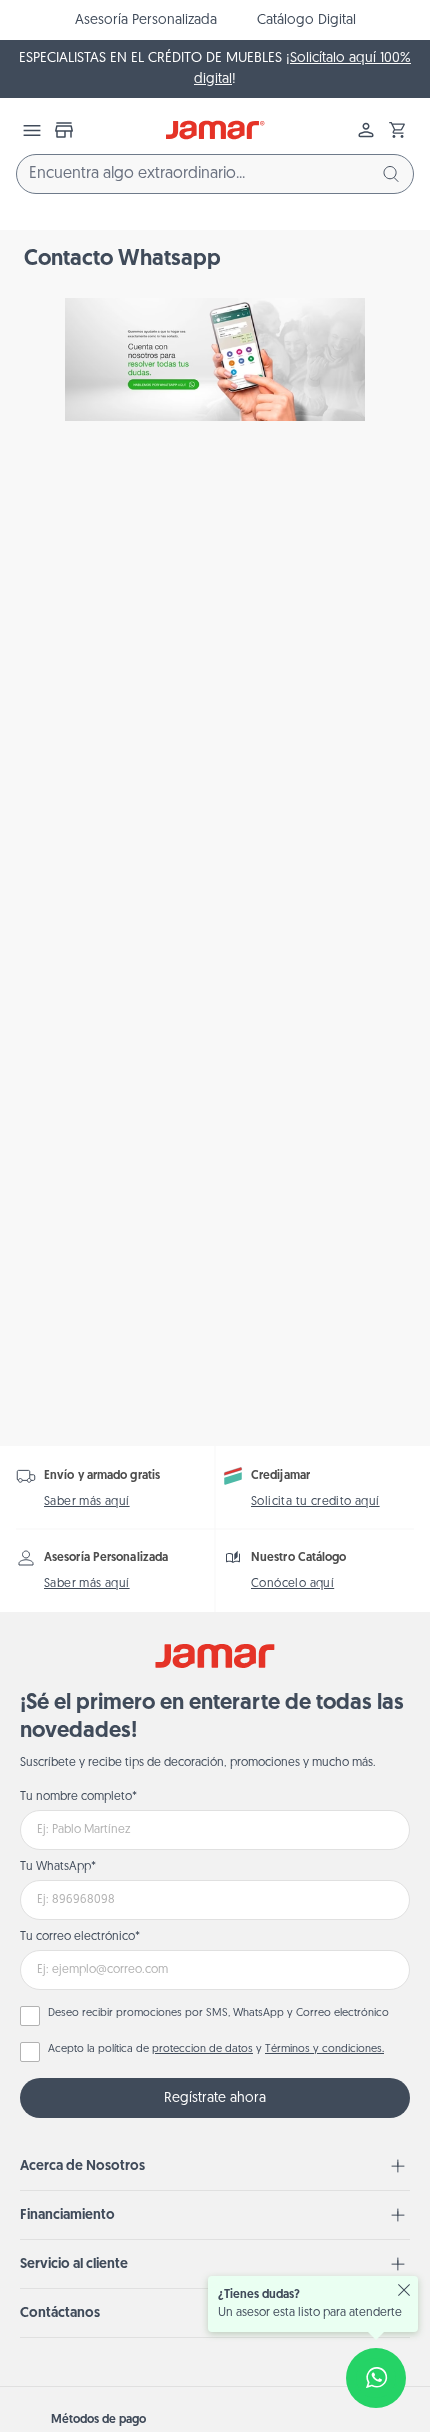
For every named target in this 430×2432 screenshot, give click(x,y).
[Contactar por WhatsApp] (376, 2378)
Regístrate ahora (215, 2098)
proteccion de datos (202, 2049)
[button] (398, 130)
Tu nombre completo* (78, 1797)
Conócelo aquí (292, 1584)
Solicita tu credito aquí (315, 1502)
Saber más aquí (87, 1502)
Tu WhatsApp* (58, 1867)
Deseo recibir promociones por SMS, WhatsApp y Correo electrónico (218, 2013)
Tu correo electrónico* (80, 1937)
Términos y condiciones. (324, 2049)
